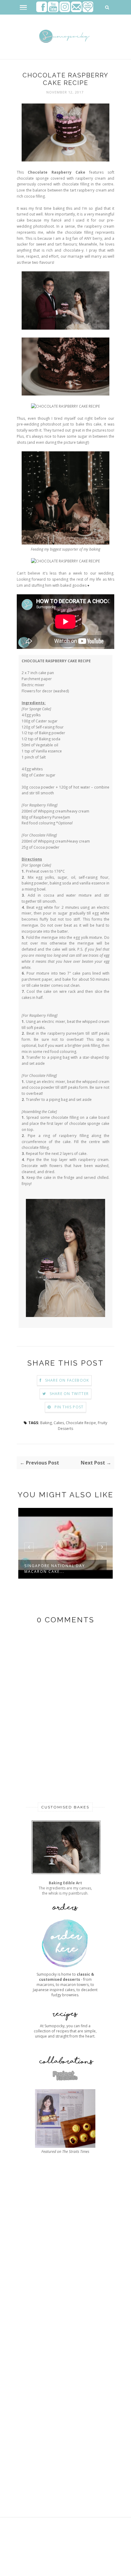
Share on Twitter (69, 1394)
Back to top (97, 2569)
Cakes (59, 1423)
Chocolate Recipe (81, 1423)
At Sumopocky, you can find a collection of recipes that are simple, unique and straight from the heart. (65, 2031)
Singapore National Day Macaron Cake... (55, 1569)
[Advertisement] (65, 2338)
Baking (46, 1423)
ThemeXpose (56, 2561)
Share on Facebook (67, 1380)
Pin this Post (69, 1407)
